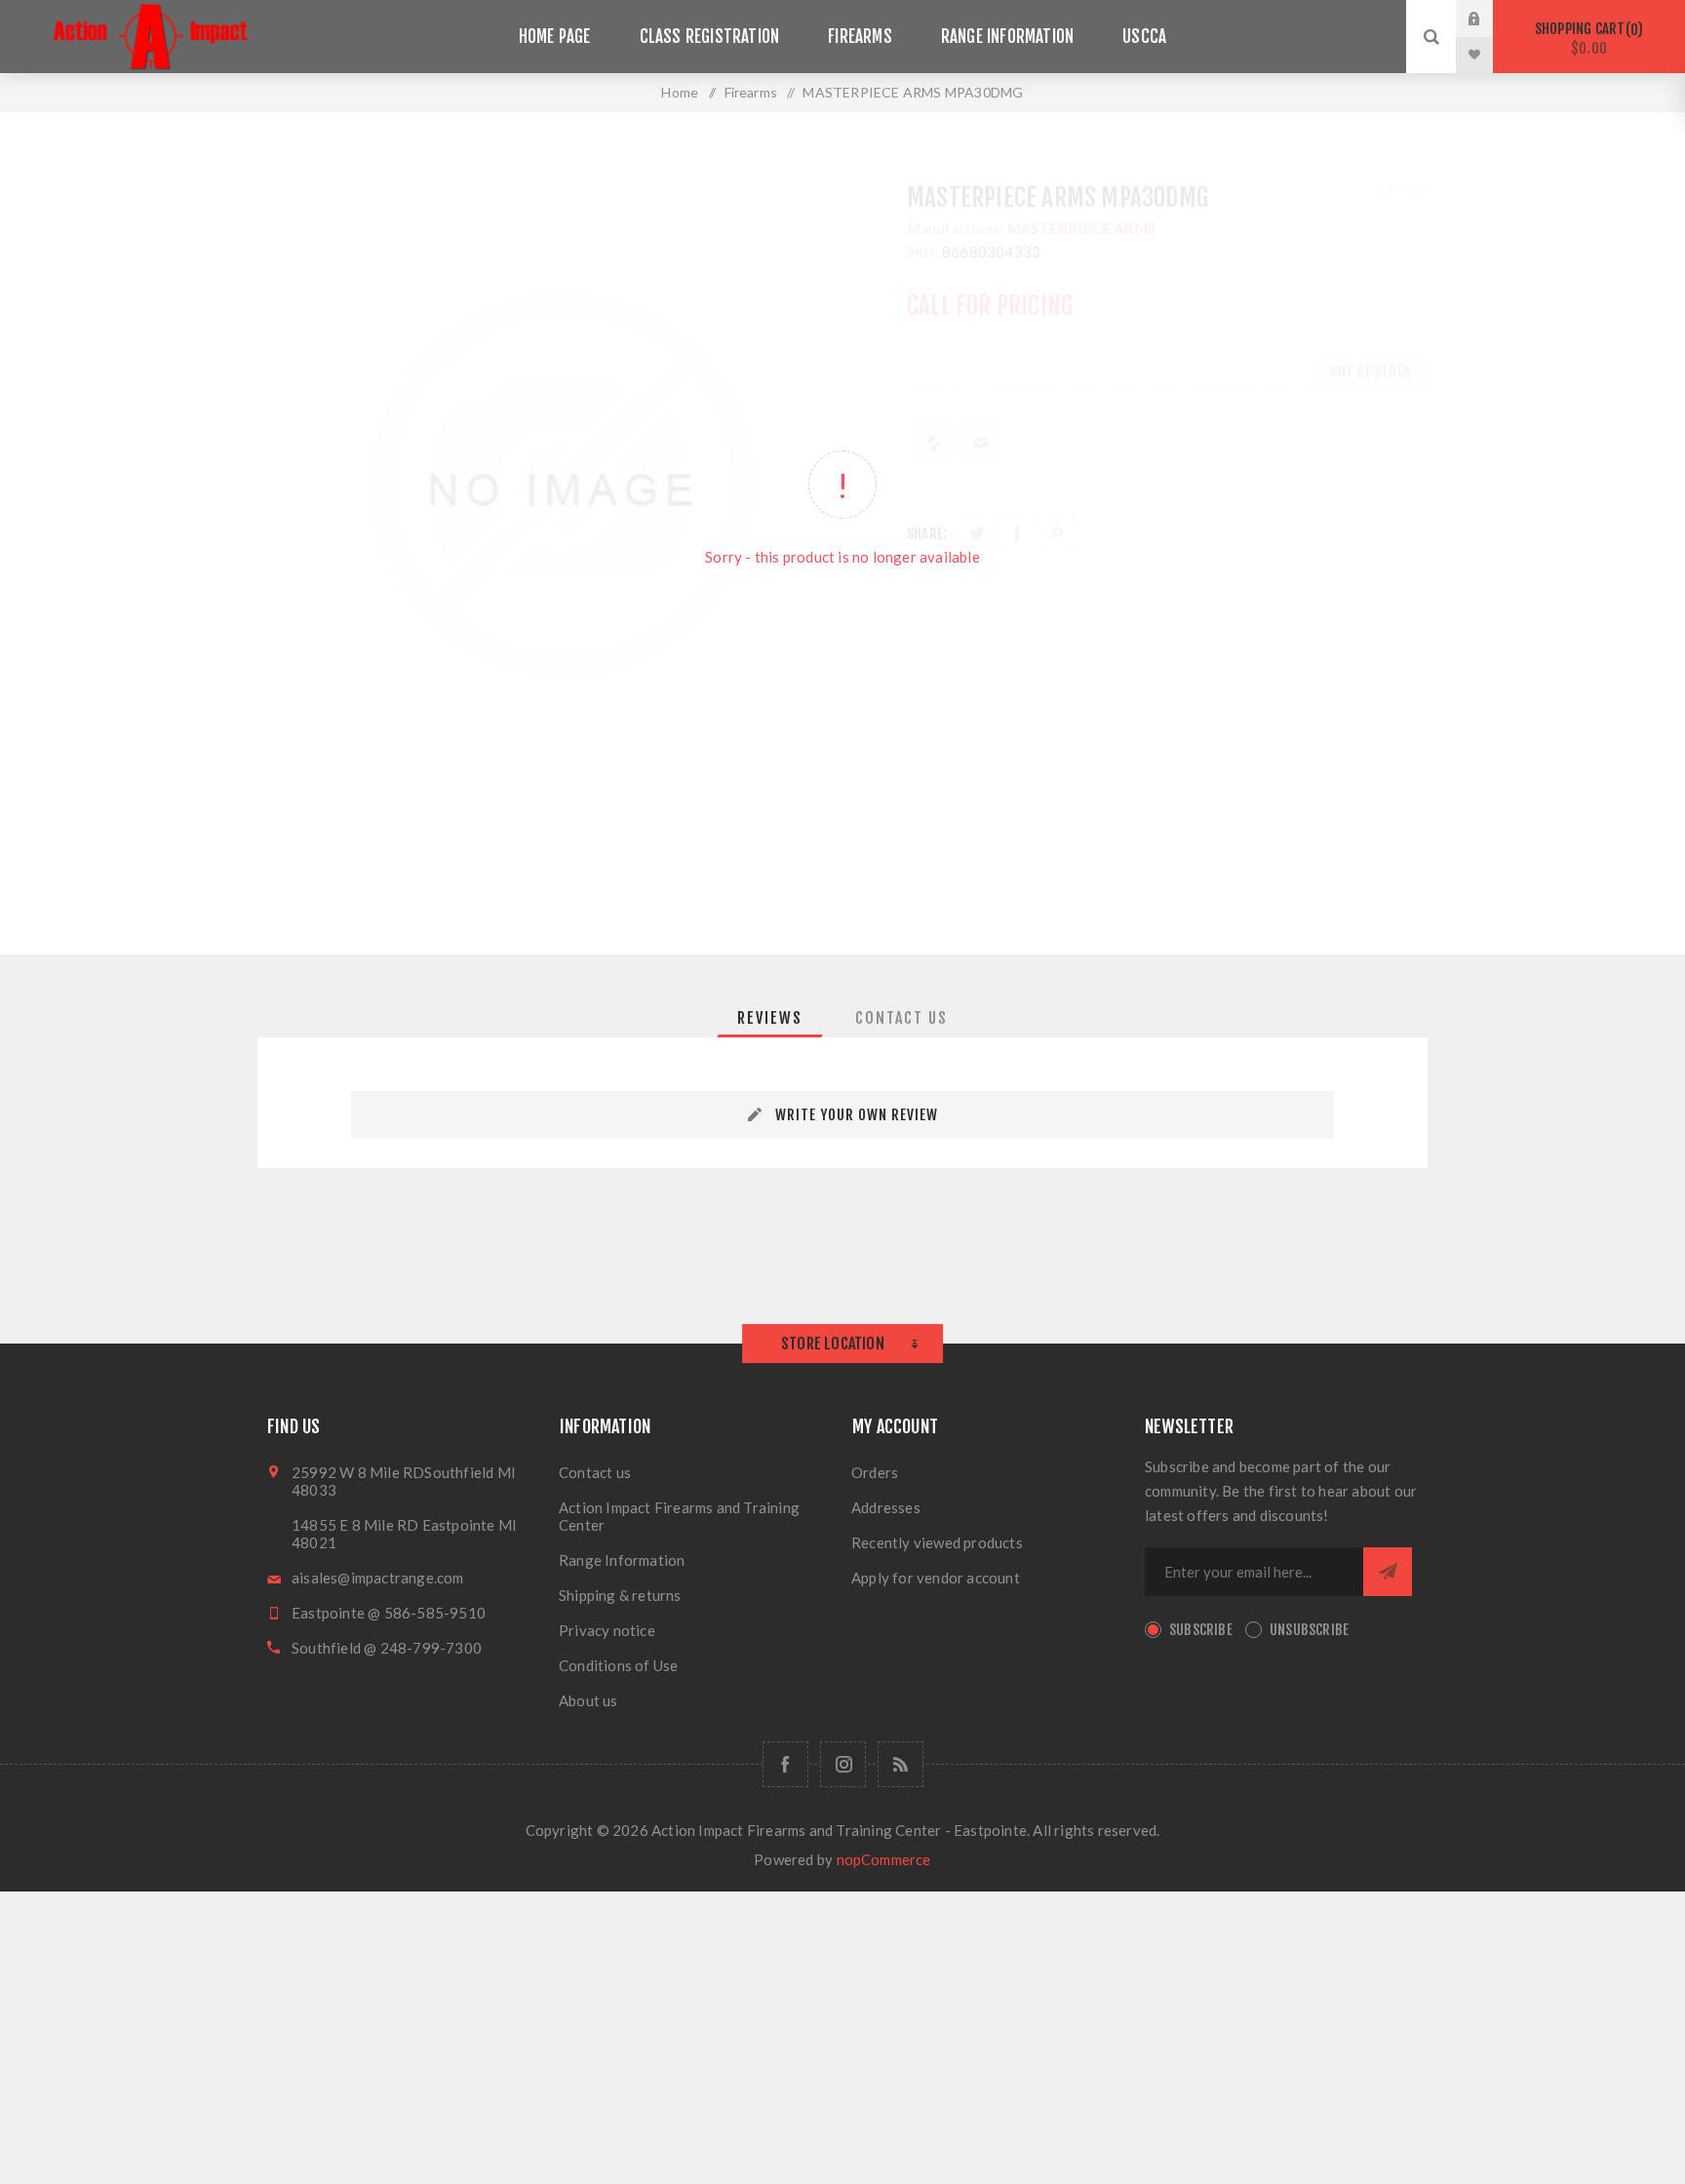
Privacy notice (607, 1630)
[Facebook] (785, 1764)
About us (588, 1700)
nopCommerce (884, 1859)
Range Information (622, 1560)
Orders (875, 1472)
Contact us (595, 1472)
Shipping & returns (620, 1595)
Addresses (886, 1507)
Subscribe (1201, 1630)
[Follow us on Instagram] (843, 1764)
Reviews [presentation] (770, 1018)
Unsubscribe (1309, 1630)
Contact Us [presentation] (901, 1018)
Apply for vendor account (936, 1578)
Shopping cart (1586, 39)
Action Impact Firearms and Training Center (679, 1516)
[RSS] (901, 1764)
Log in (1489, 19)
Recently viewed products (937, 1542)
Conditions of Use (618, 1665)
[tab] (770, 1018)
